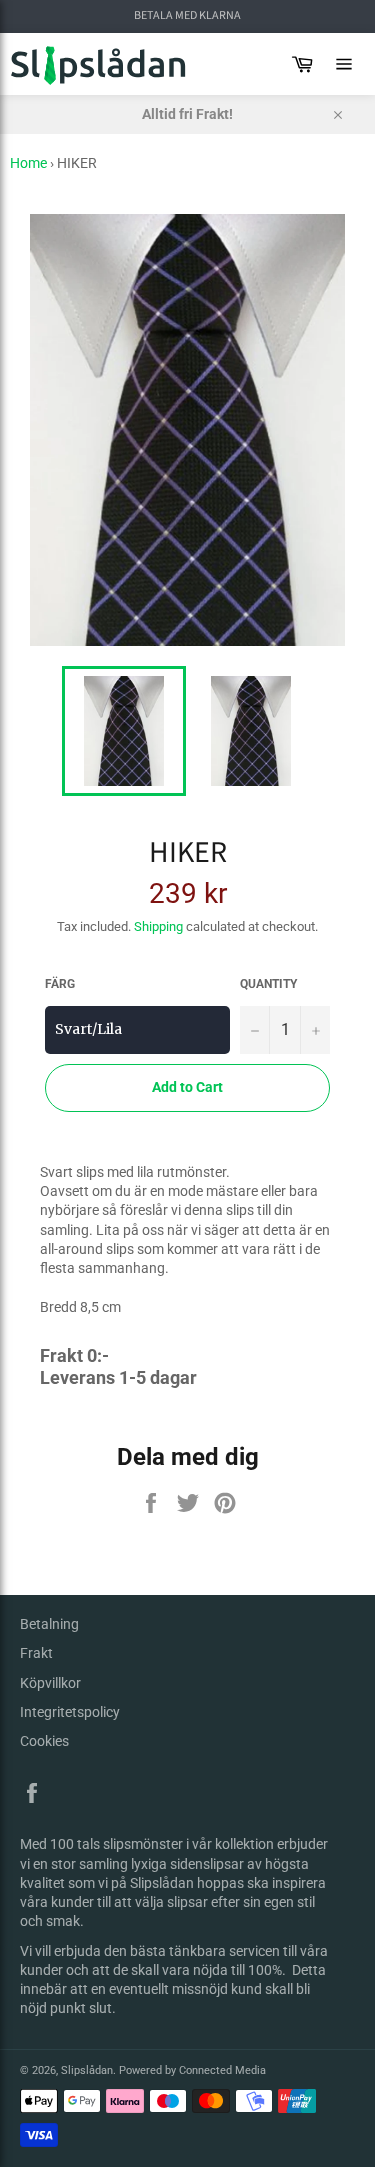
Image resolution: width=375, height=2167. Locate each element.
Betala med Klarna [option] (187, 16)
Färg (60, 984)
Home (28, 163)
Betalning (49, 1624)
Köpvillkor (50, 1683)
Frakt (36, 1653)
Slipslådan (87, 2070)
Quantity (268, 984)
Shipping (158, 926)
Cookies (44, 1741)
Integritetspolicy (70, 1712)
